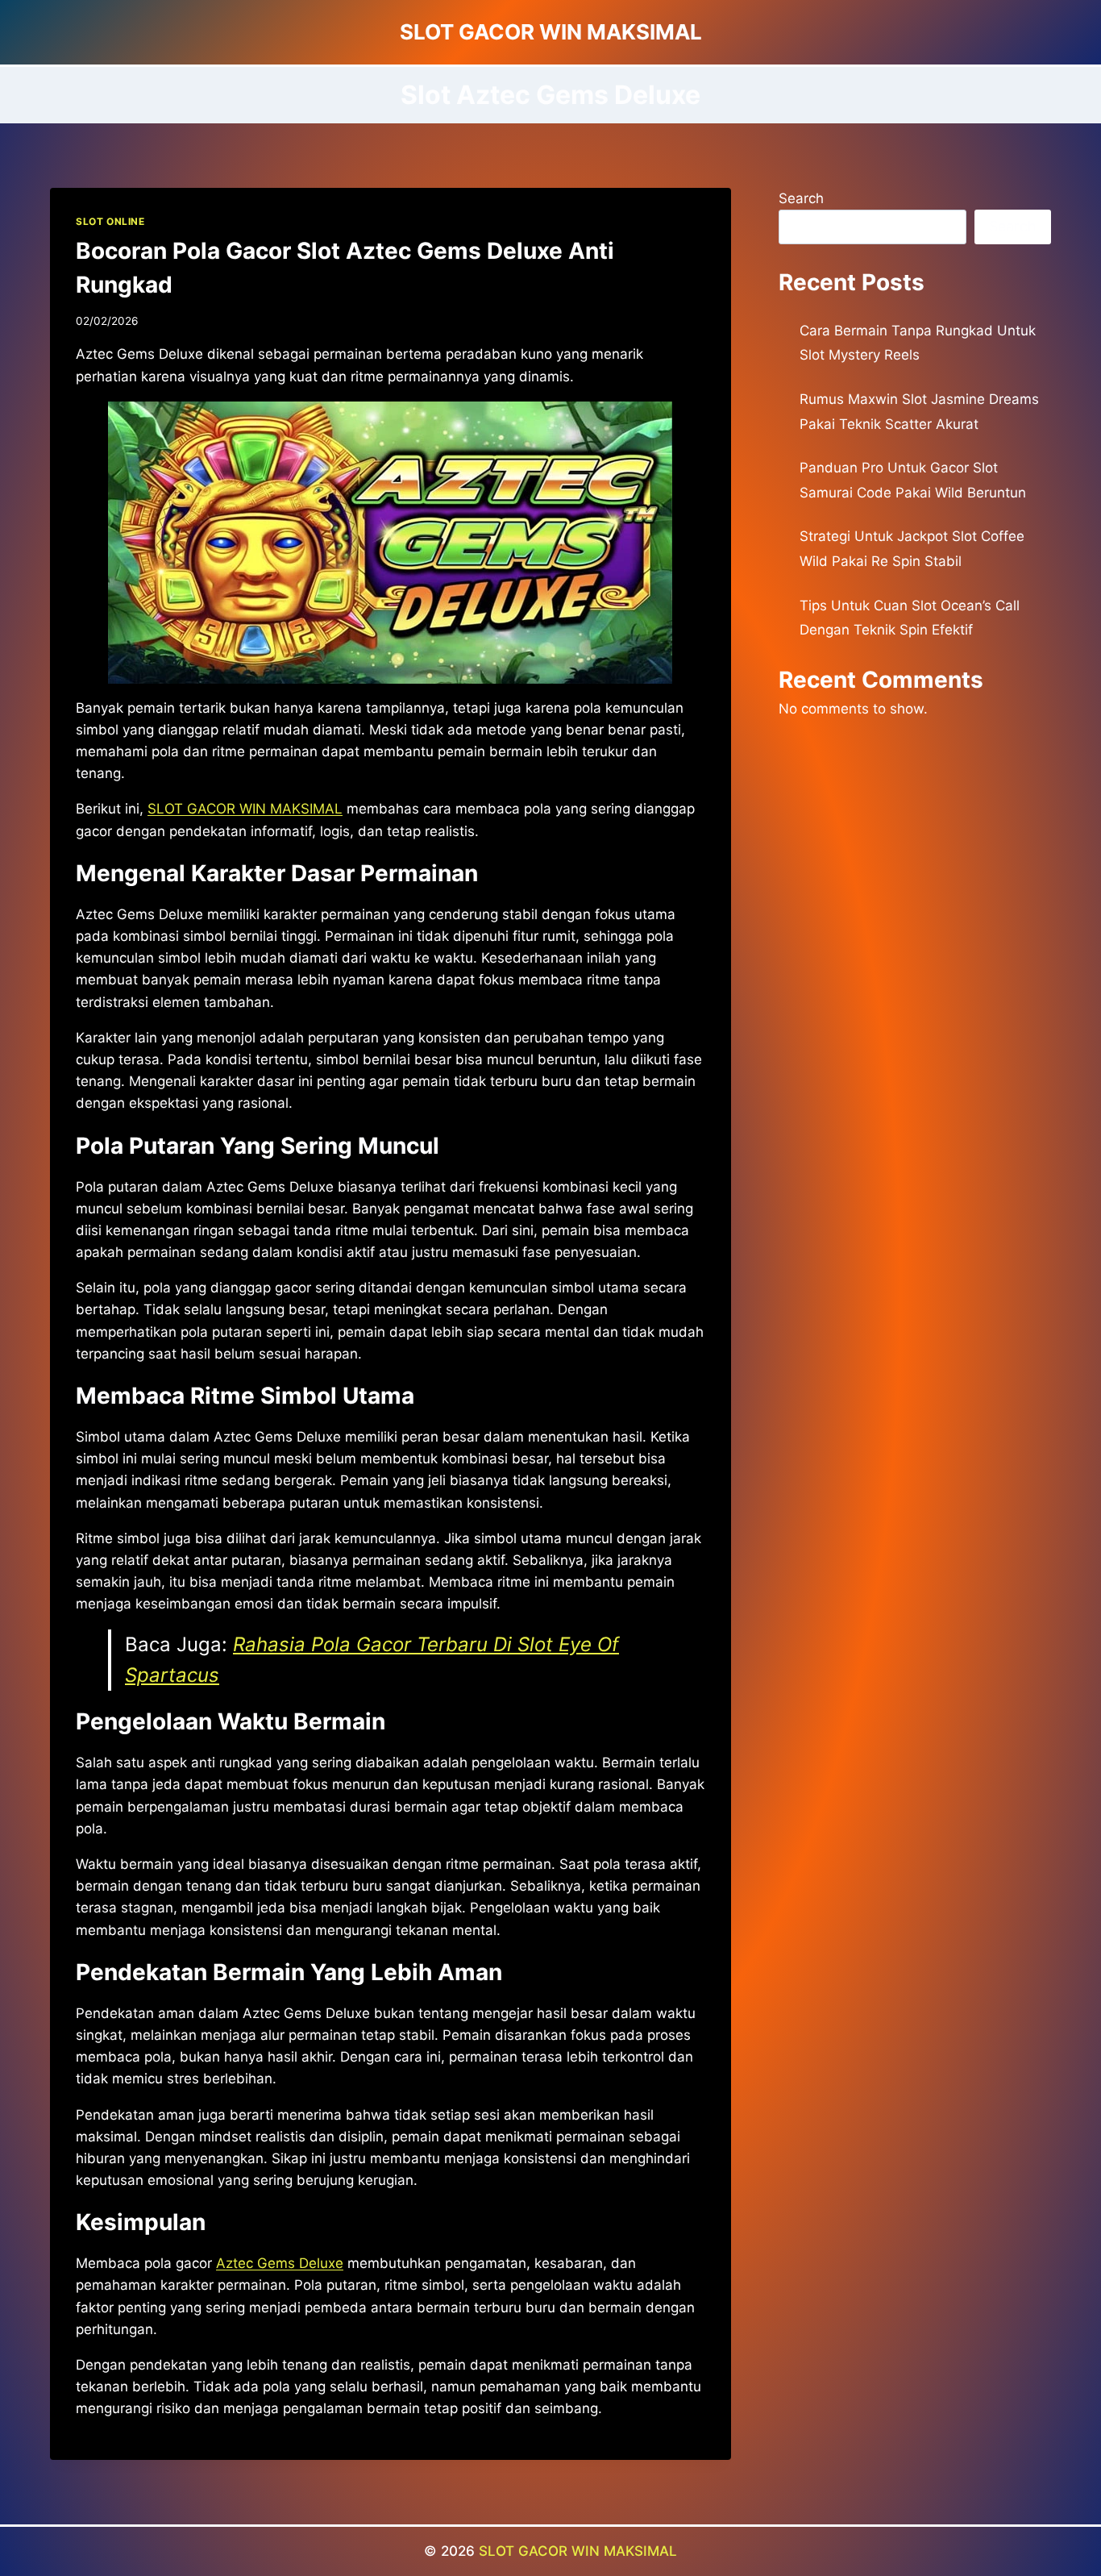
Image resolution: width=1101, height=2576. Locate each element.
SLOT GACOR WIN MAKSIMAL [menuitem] (245, 809)
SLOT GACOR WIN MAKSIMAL (578, 2551)
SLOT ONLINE (110, 221)
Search (801, 198)
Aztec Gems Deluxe (280, 2263)
